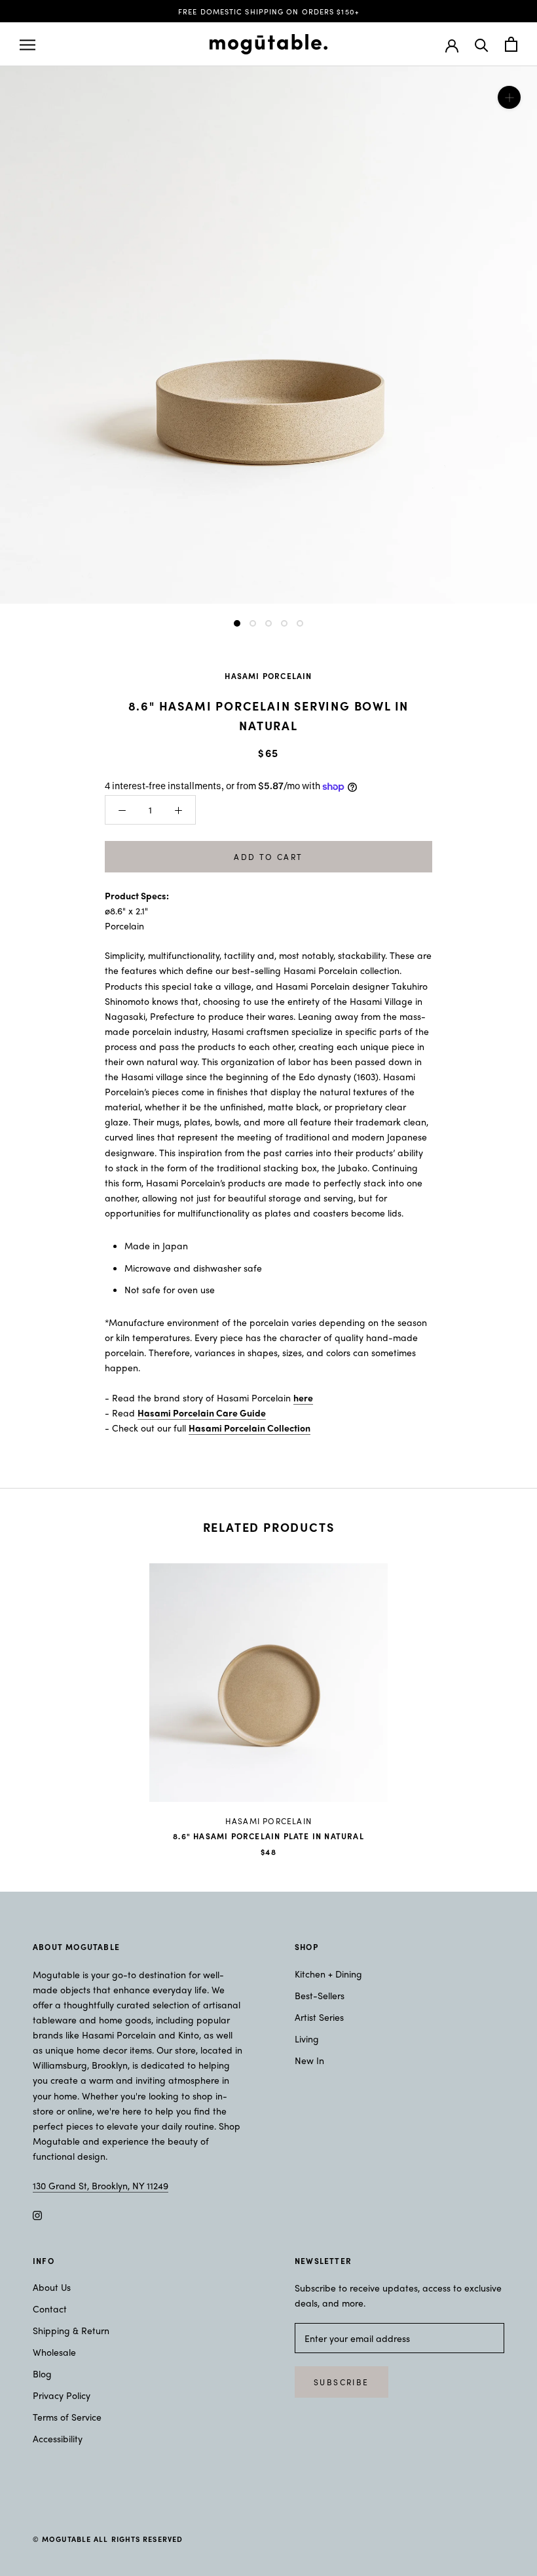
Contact (50, 2309)
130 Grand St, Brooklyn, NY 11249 (101, 2185)
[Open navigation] (28, 45)
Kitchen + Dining (328, 1974)
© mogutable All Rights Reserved (108, 2539)
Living (307, 2039)
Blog (42, 2373)
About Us (52, 2287)
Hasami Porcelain (268, 676)
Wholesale (54, 2352)
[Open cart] (511, 44)
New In (309, 2060)
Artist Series (319, 2017)
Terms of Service (67, 2417)
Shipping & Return (71, 2330)
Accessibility (58, 2438)
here (303, 1397)
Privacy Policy (62, 2395)
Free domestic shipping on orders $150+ (268, 11)
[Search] (482, 44)
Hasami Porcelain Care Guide (202, 1413)
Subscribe (342, 2382)
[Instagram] (37, 2214)
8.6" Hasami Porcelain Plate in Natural (268, 1836)
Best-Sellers (320, 1995)
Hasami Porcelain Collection (250, 1428)
